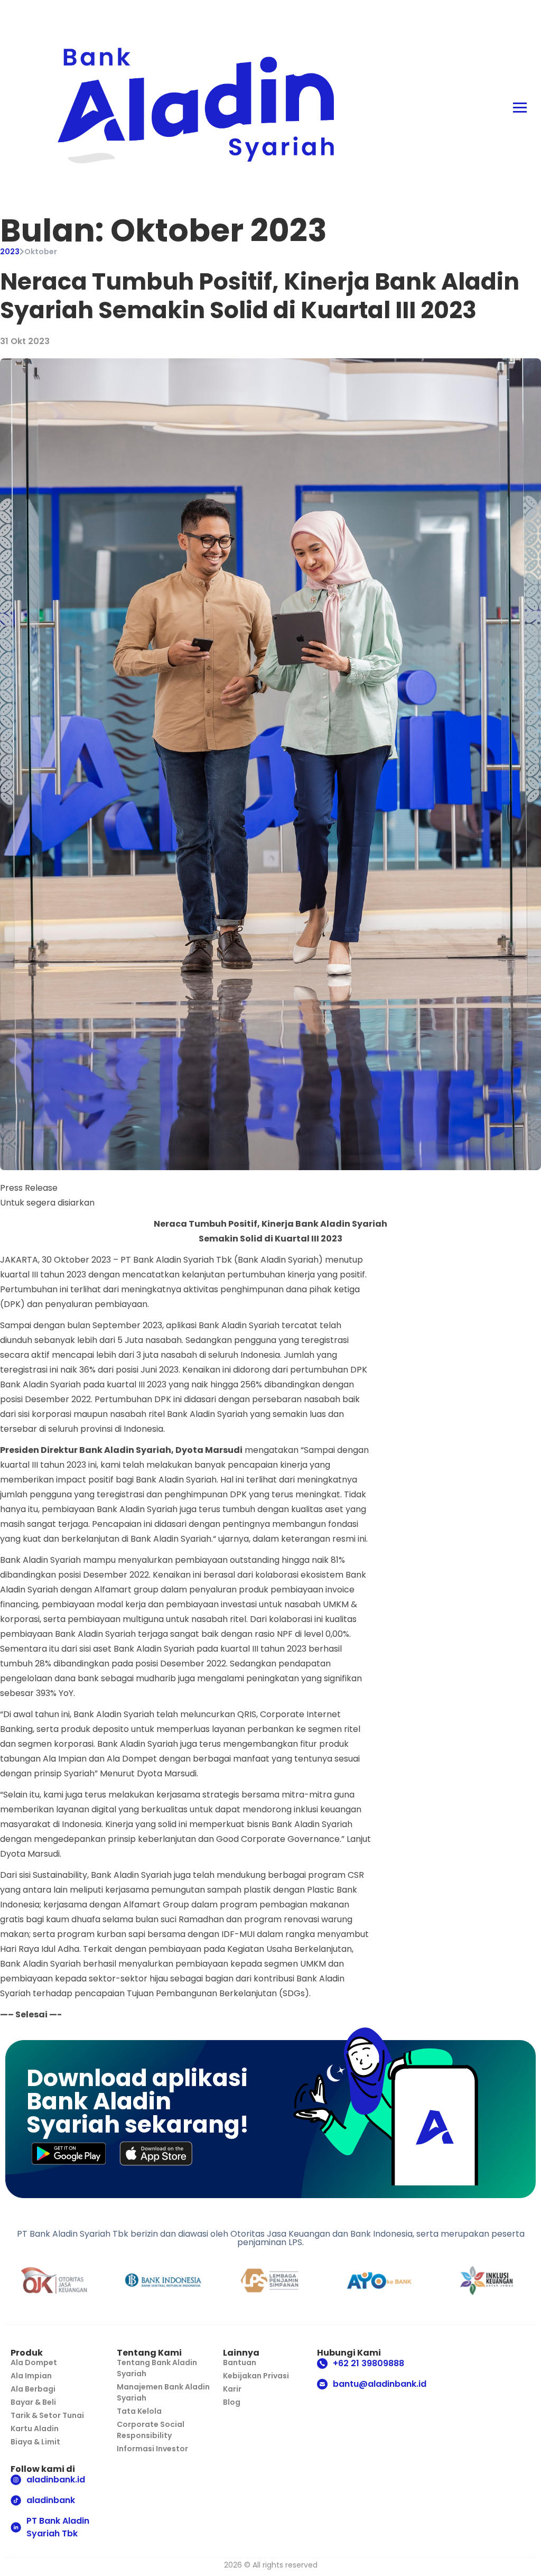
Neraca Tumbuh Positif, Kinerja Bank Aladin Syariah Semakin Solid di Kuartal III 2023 (260, 296)
